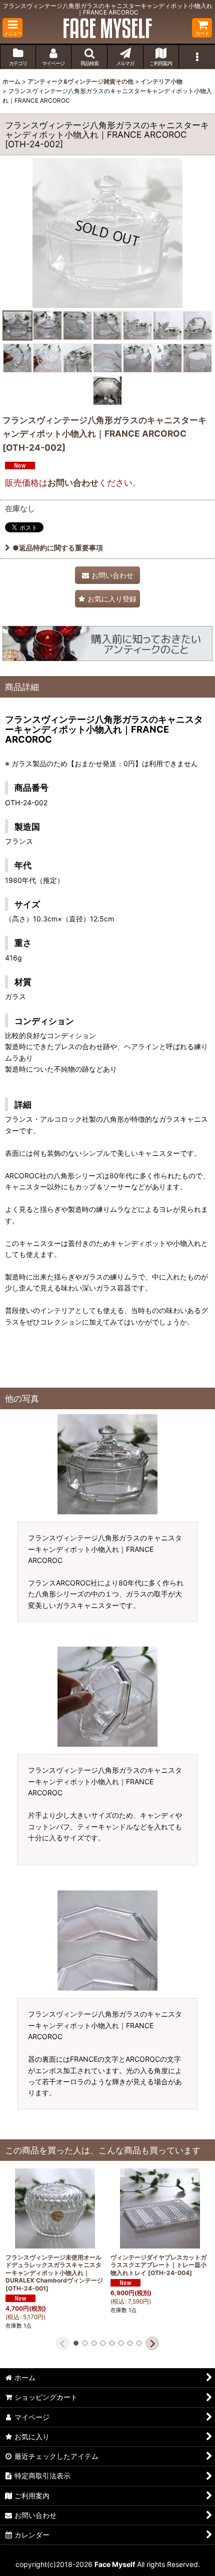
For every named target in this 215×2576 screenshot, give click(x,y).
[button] (12, 28)
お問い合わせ (73, 482)
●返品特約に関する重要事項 (58, 548)
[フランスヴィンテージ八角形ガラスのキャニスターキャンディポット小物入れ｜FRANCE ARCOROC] (107, 233)
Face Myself (115, 2564)
